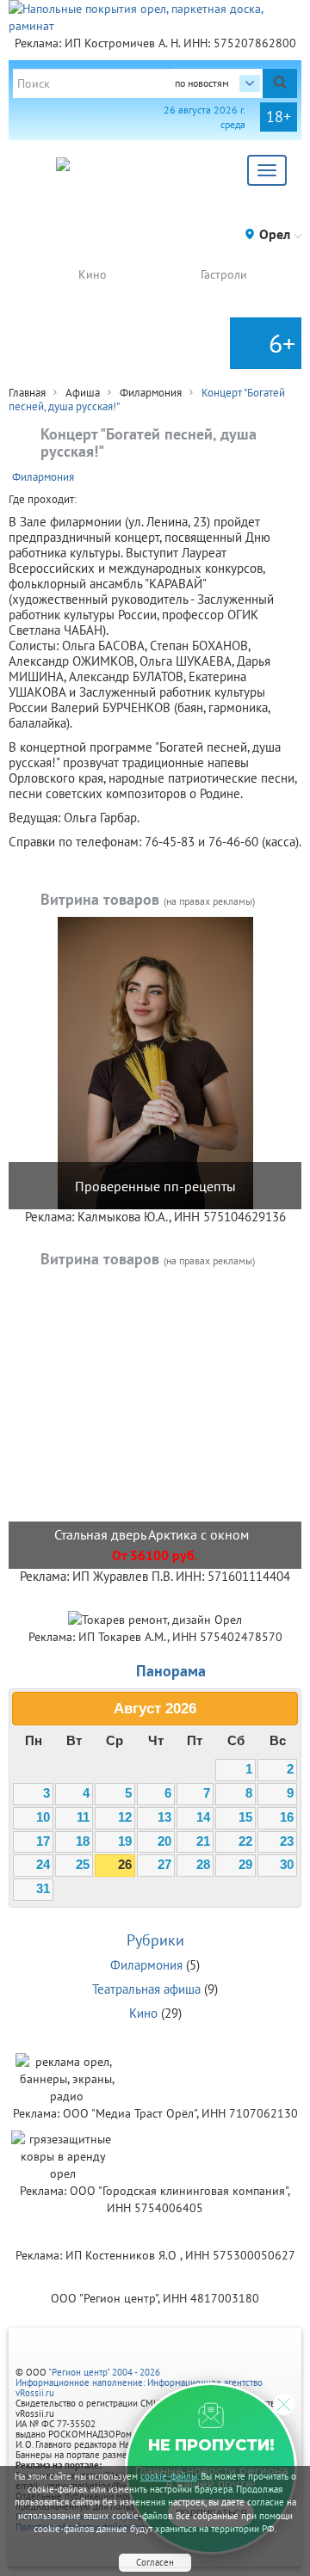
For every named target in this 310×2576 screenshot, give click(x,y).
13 (164, 1817)
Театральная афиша (146, 1989)
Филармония (151, 393)
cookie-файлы (169, 2476)
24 (43, 1865)
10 (43, 1817)
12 (125, 1817)
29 (245, 1865)
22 (245, 1841)
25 (83, 1865)
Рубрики (155, 1940)
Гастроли (224, 274)
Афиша (83, 393)
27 (164, 1865)
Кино (93, 274)
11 (83, 1817)
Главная (27, 393)
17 (43, 1841)
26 (125, 1865)
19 (125, 1841)
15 (245, 1817)
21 (203, 1841)
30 (287, 1865)
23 (287, 1841)
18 (83, 1841)
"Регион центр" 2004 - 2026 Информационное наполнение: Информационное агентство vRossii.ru (139, 2382)
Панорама (171, 1671)
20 (164, 1841)
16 (287, 1817)
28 (203, 1865)
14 (203, 1817)
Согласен (155, 2562)
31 (43, 1889)
